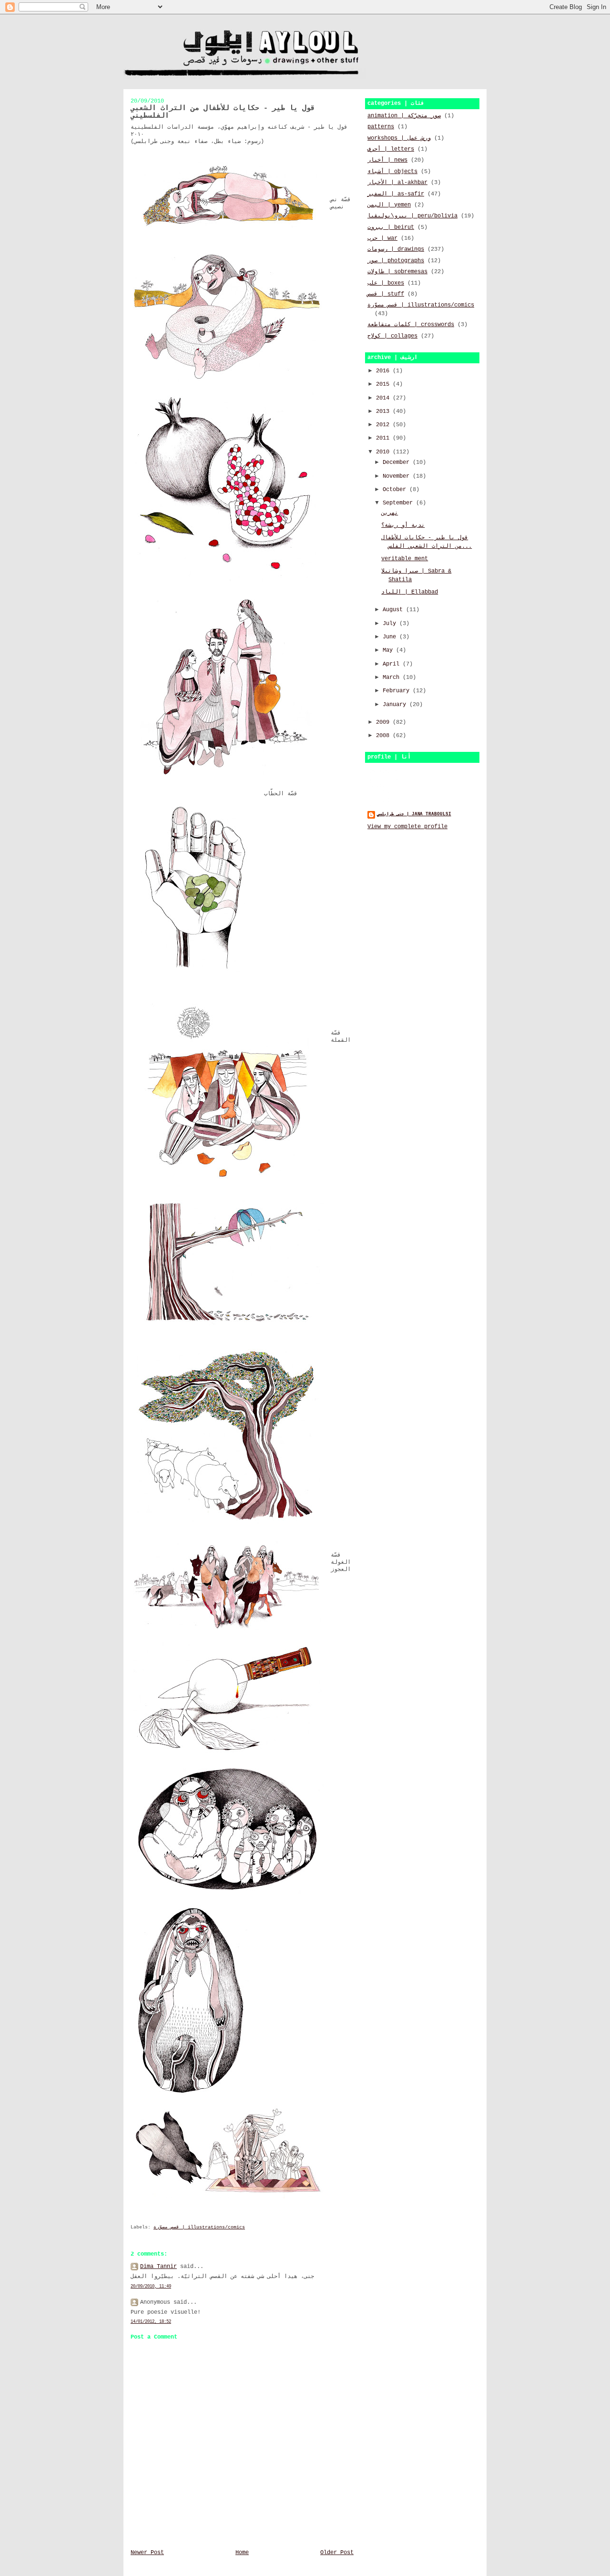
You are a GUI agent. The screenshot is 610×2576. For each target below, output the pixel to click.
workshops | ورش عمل (399, 138)
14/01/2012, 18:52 (151, 2322)
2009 (384, 722)
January (396, 705)
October (396, 490)
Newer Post (147, 2553)
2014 (384, 398)
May (389, 650)
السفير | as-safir (396, 194)
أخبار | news (387, 160)
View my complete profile (407, 827)
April (393, 664)
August (394, 610)
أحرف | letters (391, 149)
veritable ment (405, 559)
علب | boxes (386, 283)
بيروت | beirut (391, 227)
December (398, 462)
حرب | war (382, 238)
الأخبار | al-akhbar (397, 183)
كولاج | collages (392, 336)
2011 (384, 438)
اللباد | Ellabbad (410, 592)
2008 (384, 736)
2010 (384, 452)
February (398, 691)
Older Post (337, 2553)
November (398, 476)
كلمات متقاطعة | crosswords (411, 325)
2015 (384, 384)
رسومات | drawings (396, 249)
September (399, 503)
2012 (384, 425)
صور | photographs (396, 261)
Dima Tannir (158, 2267)
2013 (384, 411)
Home (242, 2553)
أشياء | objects (392, 172)
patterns (381, 127)
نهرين (390, 513)
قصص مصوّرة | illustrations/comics (199, 2227)
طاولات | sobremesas (397, 272)
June (391, 637)
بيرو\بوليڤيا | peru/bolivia (412, 216)
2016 (384, 371)
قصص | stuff (386, 294)
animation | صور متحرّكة (404, 116)
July (391, 624)
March (393, 677)
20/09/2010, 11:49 (151, 2286)
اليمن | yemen (389, 205)
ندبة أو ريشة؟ (403, 525)
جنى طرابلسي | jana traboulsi (414, 814)
